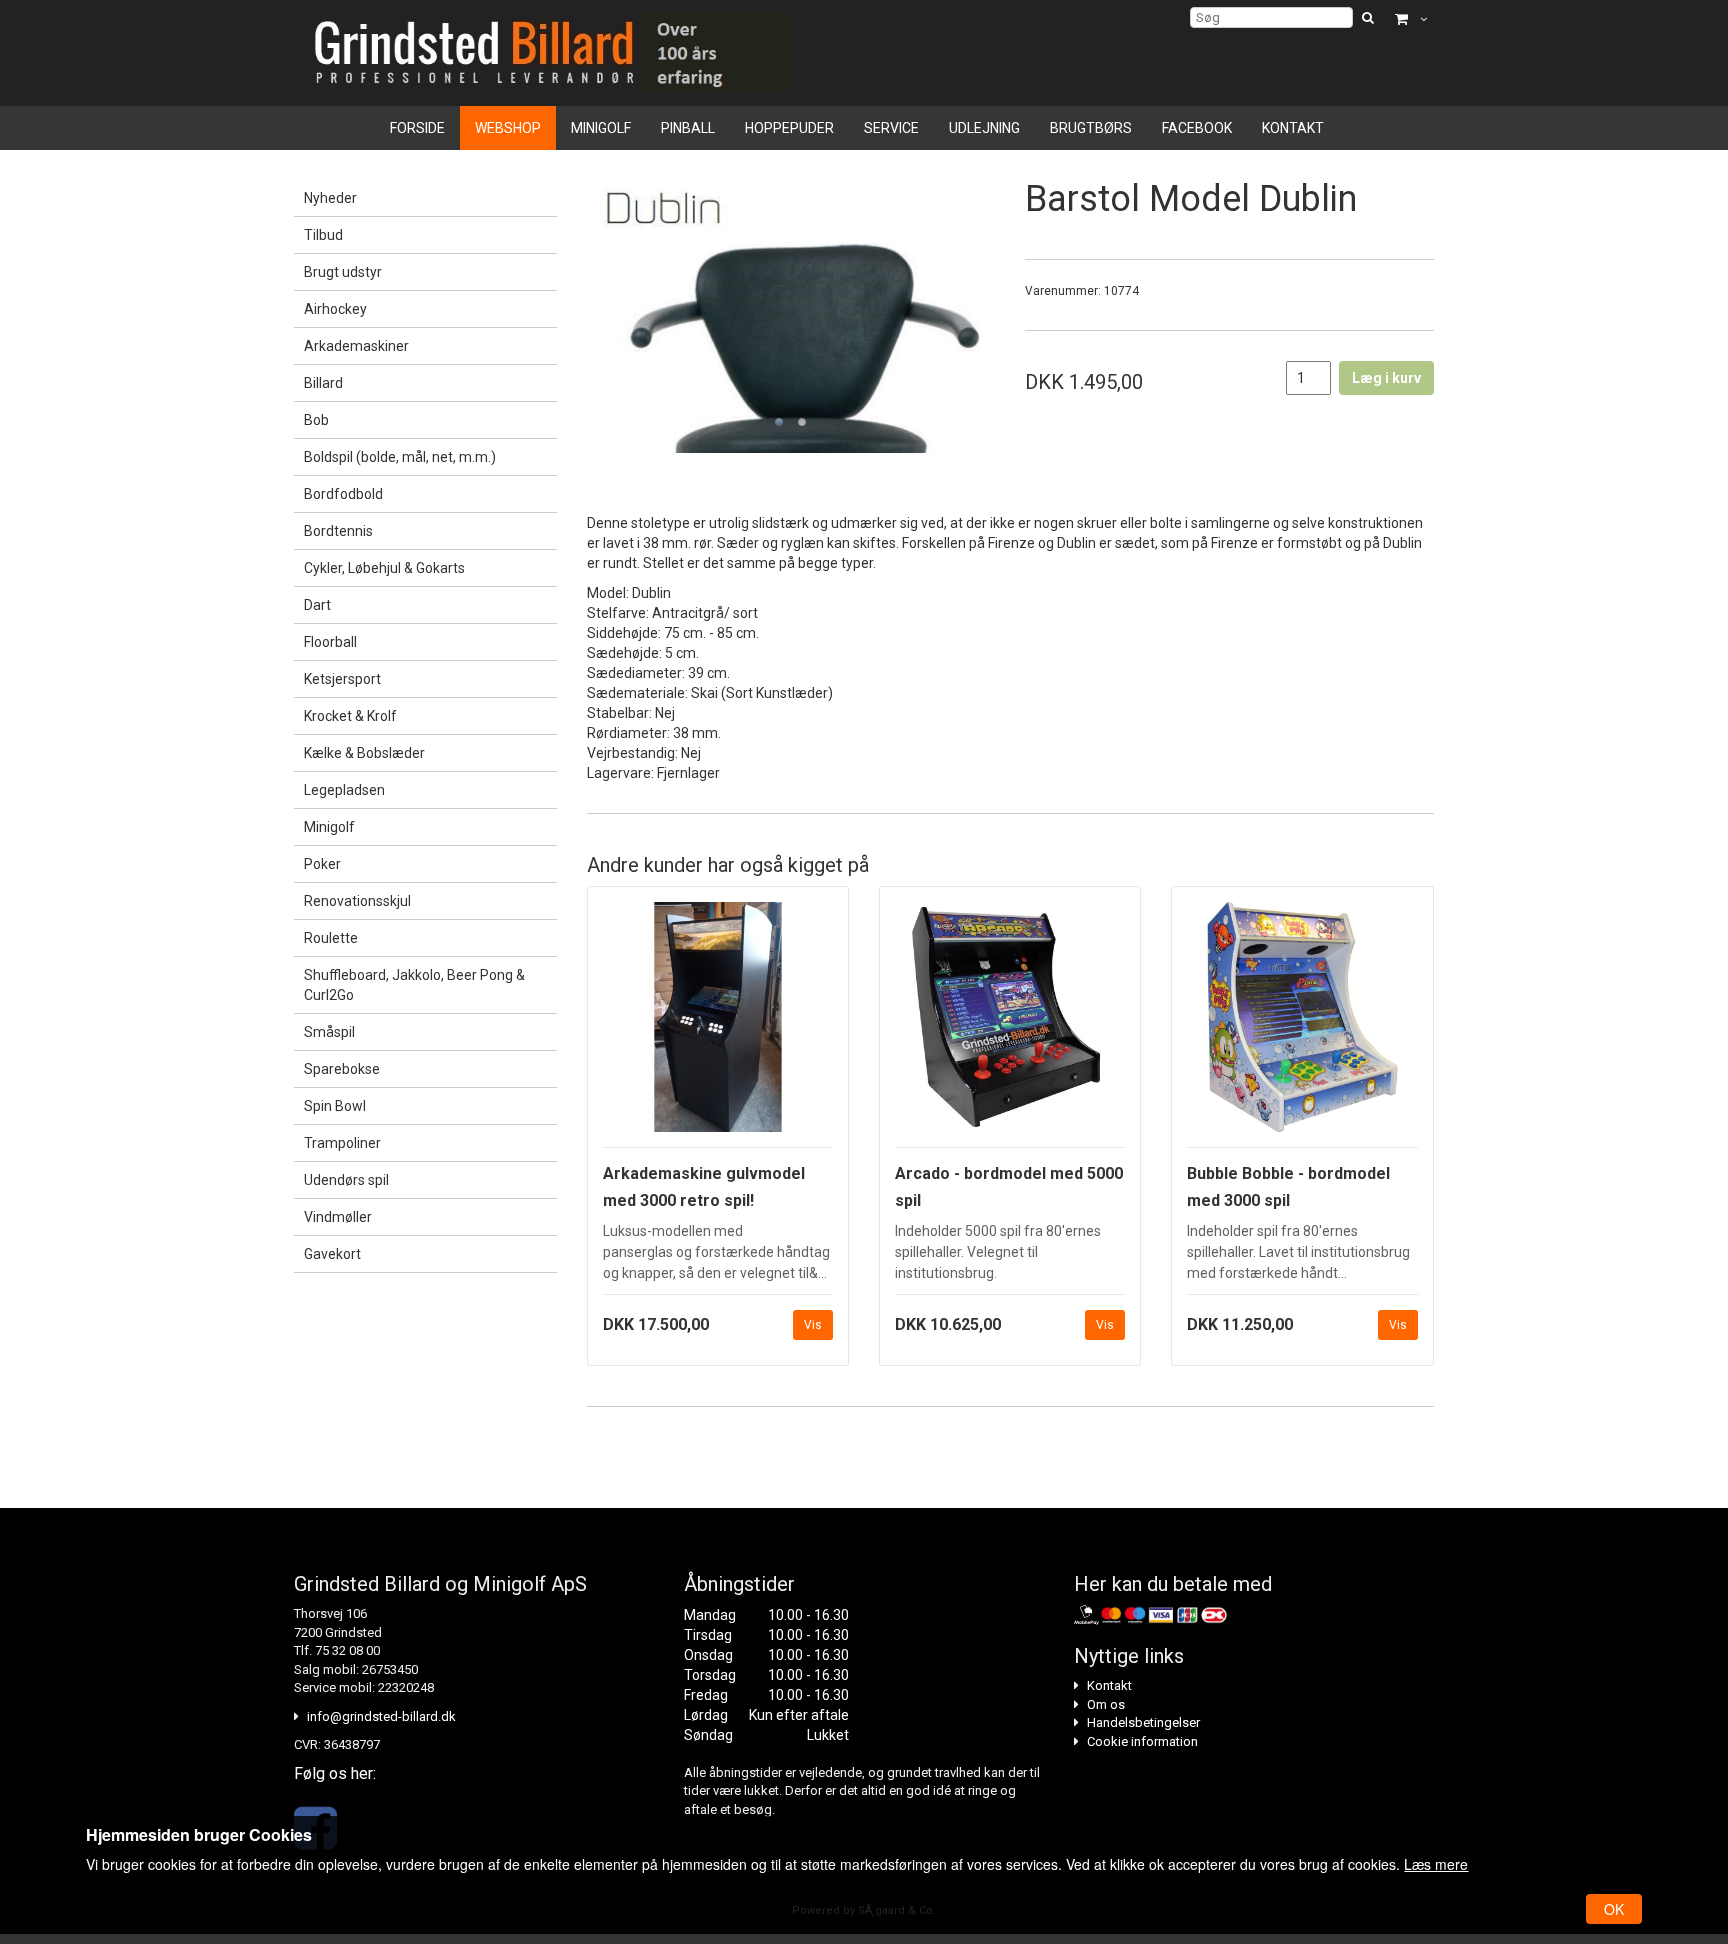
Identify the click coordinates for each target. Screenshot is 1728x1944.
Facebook (1197, 128)
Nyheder (330, 198)
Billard (323, 383)
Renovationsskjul (357, 901)
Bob (316, 420)
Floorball (330, 642)
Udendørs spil (346, 1180)
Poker (322, 864)
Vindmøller (338, 1217)
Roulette (331, 938)
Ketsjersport (342, 679)
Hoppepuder (789, 128)
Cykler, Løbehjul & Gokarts (384, 568)
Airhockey (335, 309)
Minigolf (601, 128)
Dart (317, 605)
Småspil (329, 1032)
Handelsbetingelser (1143, 1722)
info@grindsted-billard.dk (381, 1716)
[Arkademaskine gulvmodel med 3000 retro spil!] (718, 1025)
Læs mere (1436, 1864)
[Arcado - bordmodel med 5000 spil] (1010, 1025)
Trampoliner (342, 1143)
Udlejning (984, 128)
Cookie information (1142, 1741)
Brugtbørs (1091, 128)
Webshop (508, 128)
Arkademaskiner (356, 346)
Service (891, 128)
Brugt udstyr (343, 272)
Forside (417, 128)
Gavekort (332, 1254)
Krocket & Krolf (350, 716)
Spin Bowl (335, 1106)
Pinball (688, 128)
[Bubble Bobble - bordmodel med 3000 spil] (1302, 1025)
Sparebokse (342, 1069)
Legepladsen (344, 790)
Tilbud (323, 235)
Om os (1106, 1704)
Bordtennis (338, 531)
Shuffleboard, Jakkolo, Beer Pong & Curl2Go (414, 985)
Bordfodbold (343, 494)
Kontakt (1293, 128)
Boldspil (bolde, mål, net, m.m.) (400, 457)
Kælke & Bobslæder (364, 753)
